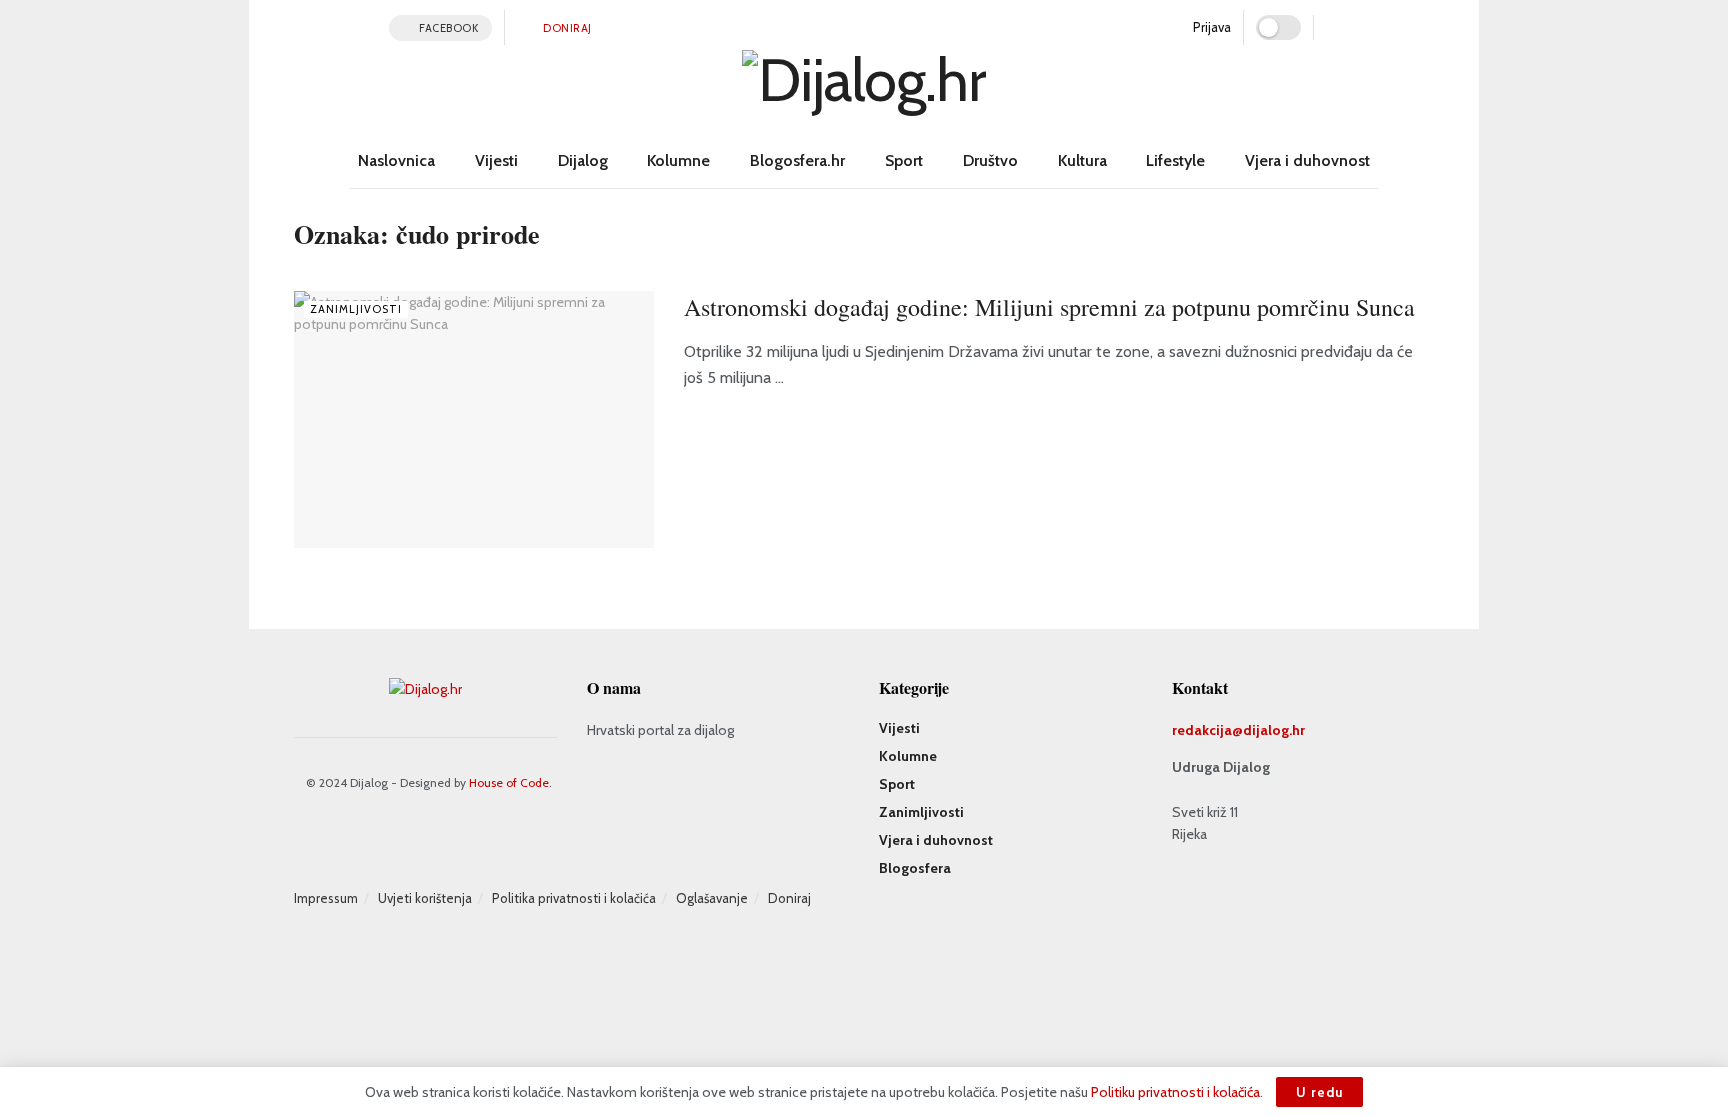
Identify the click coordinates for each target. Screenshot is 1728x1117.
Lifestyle (1175, 160)
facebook (448, 28)
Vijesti (496, 160)
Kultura (1082, 160)
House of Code (509, 782)
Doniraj (566, 28)
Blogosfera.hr (797, 160)
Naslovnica (396, 160)
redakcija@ (1207, 730)
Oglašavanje (712, 898)
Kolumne (678, 160)
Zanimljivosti (356, 309)
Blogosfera (915, 868)
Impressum (326, 898)
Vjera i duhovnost (1307, 160)
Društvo (990, 160)
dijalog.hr (1274, 730)
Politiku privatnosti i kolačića (1175, 1092)
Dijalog (583, 160)
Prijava (1210, 27)
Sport (904, 160)
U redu (1319, 1092)
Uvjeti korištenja (425, 898)
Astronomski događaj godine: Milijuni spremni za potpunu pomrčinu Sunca (1049, 307)
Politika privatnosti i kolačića (574, 898)
